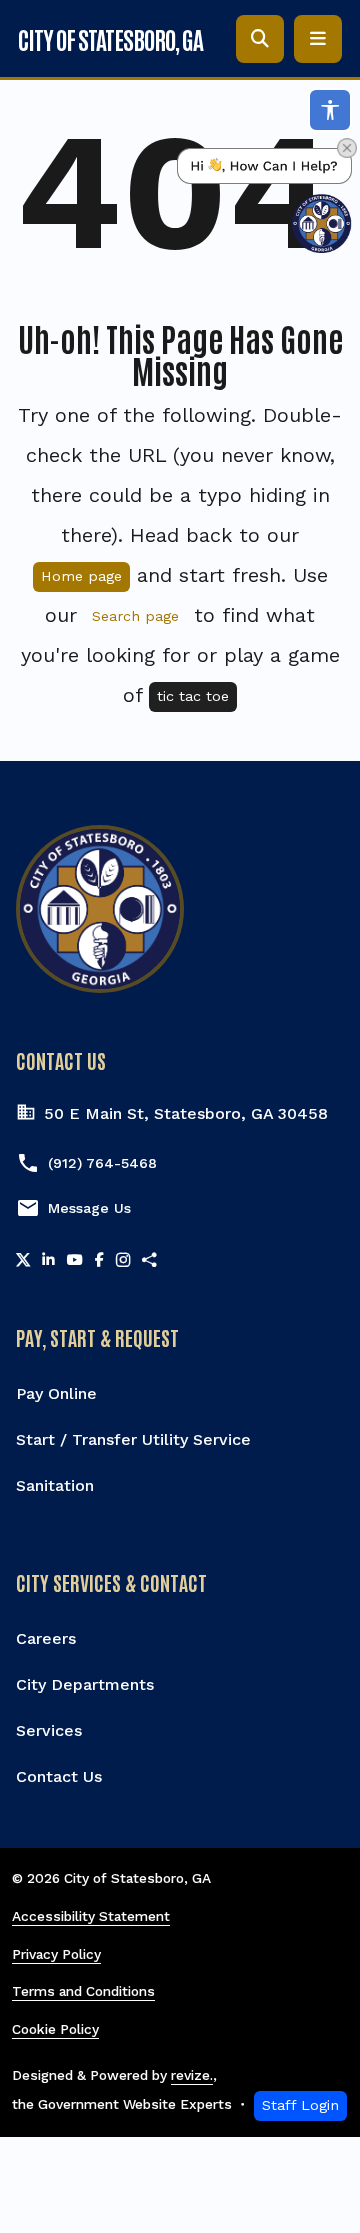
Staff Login (300, 2105)
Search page (135, 616)
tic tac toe (193, 696)
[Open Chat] (264, 200)
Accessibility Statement (91, 1916)
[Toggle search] (260, 39)
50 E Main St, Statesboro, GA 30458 (186, 1113)
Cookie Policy (55, 2029)
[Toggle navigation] (318, 39)
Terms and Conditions (83, 1991)
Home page (81, 576)
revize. (192, 2075)
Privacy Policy (56, 1954)
